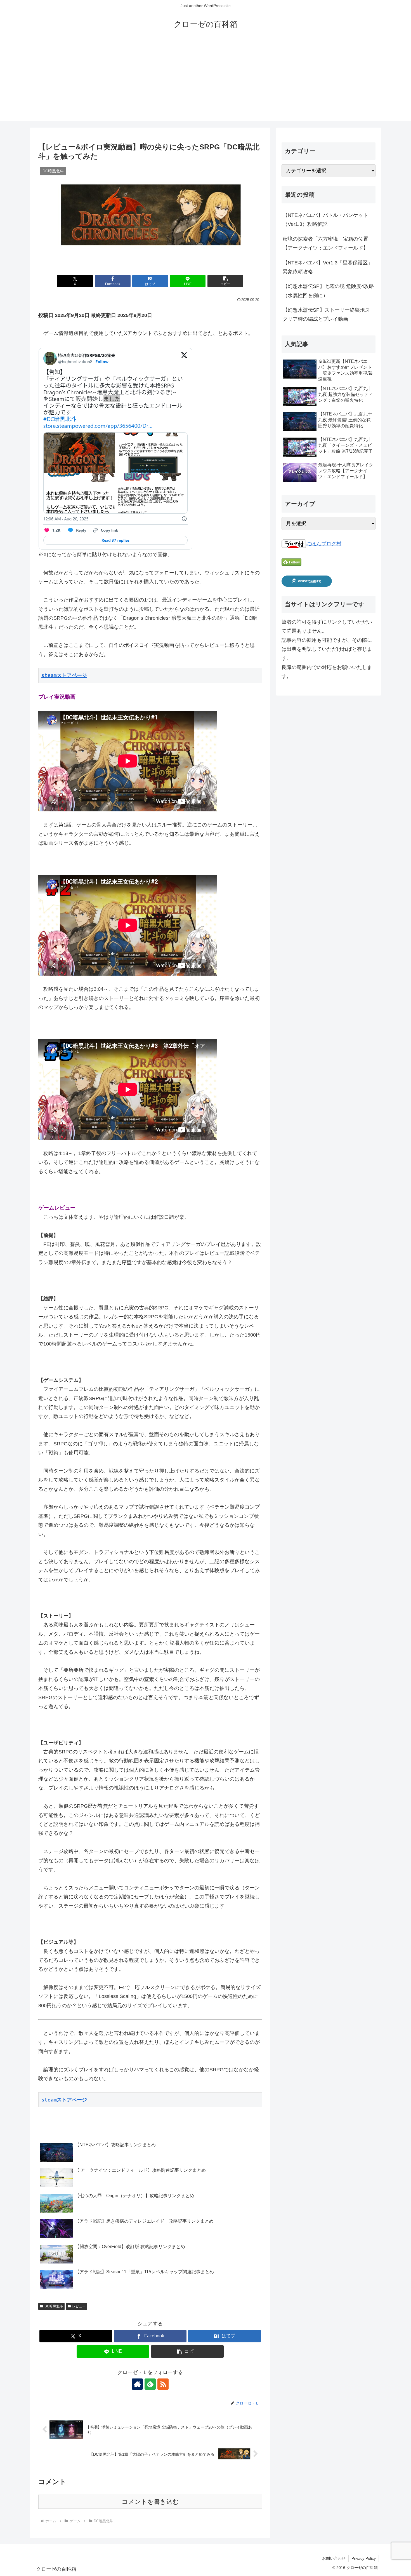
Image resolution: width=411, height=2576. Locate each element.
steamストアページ (64, 675)
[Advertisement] (206, 82)
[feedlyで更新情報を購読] (150, 2384)
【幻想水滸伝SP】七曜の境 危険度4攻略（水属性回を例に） (328, 291)
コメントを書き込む (150, 2502)
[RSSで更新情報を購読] (163, 2384)
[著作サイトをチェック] (137, 2384)
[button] (225, 281)
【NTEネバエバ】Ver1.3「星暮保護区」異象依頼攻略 (328, 267)
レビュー (79, 2306)
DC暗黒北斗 (54, 2306)
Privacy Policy (364, 2558)
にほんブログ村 (324, 544)
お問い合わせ (334, 2558)
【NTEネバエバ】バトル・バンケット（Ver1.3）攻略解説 (325, 220)
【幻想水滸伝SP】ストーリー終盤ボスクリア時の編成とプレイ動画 (326, 314)
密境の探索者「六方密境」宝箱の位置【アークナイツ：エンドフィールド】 (325, 243)
